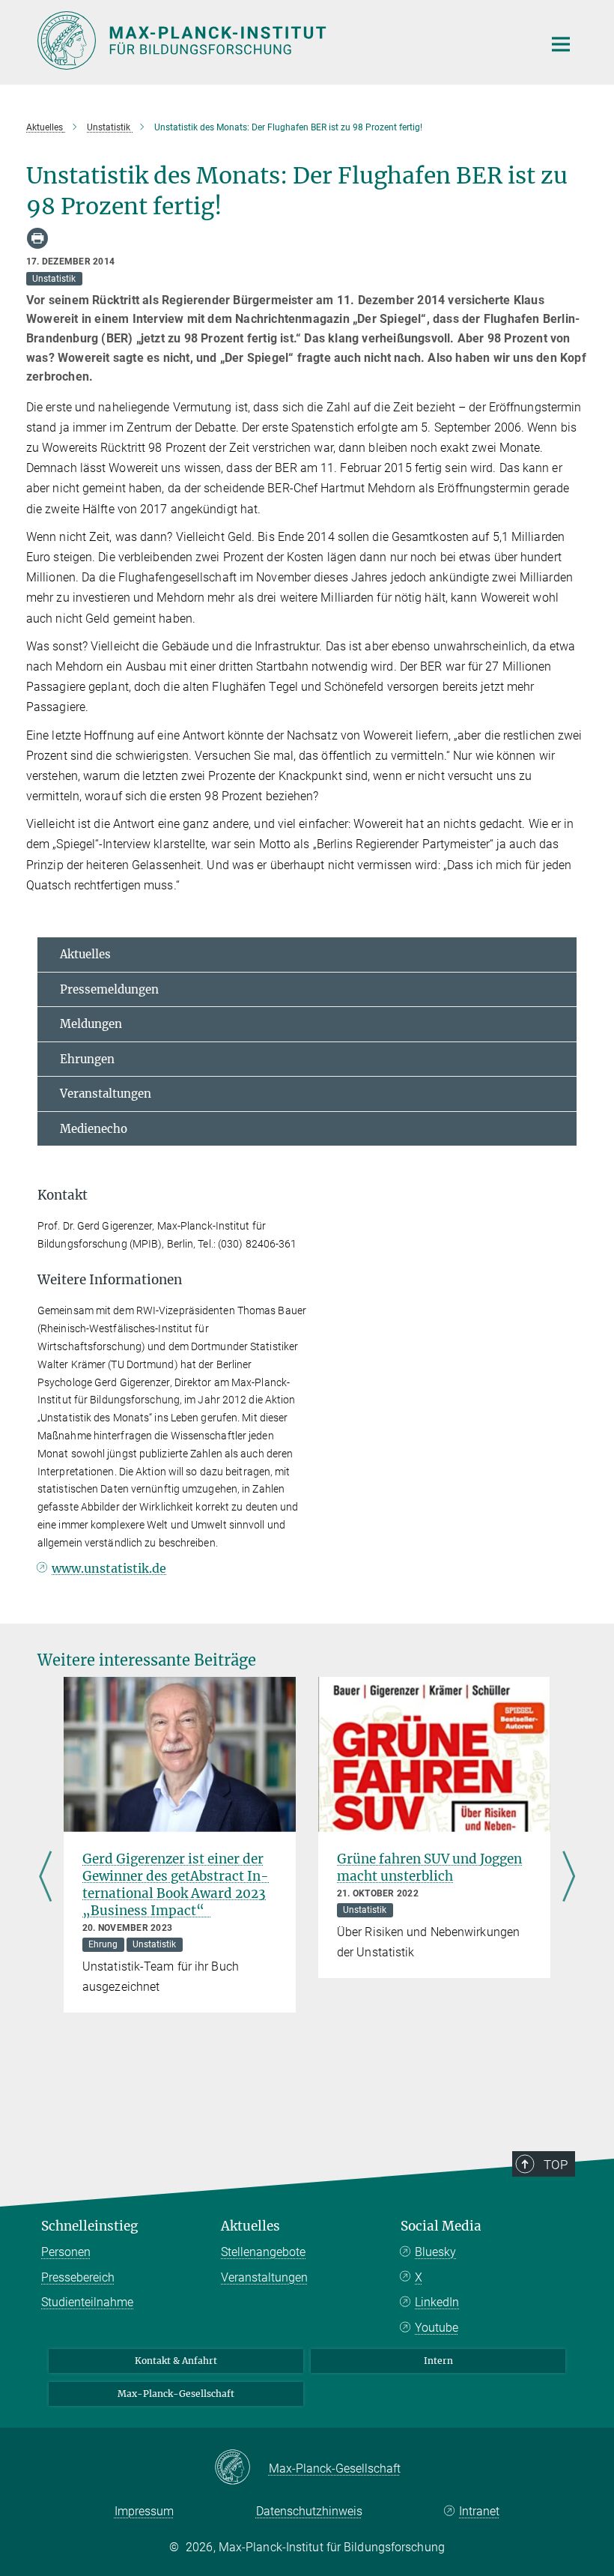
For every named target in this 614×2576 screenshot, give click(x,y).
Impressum (144, 2511)
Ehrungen (87, 1059)
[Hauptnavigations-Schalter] (561, 44)
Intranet (479, 2511)
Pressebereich (78, 2277)
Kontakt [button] (63, 1195)
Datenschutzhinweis (309, 2511)
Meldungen (91, 1024)
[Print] (37, 238)
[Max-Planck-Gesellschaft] (241, 2468)
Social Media (441, 2226)
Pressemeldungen (109, 989)
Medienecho (94, 1129)
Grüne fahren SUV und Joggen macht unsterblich (429, 1868)
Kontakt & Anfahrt (176, 2361)
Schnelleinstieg (89, 2226)
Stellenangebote (263, 2252)
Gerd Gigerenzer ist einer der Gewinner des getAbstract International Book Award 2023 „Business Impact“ (176, 1885)
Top (556, 2165)
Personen (66, 2252)
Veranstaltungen (106, 1094)
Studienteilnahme (87, 2302)
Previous (45, 1878)
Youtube (437, 2328)
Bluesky (435, 2252)
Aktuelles (85, 954)
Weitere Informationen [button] (110, 1280)
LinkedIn (437, 2302)
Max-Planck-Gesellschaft (176, 2394)
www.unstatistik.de (109, 1568)
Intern (438, 2361)
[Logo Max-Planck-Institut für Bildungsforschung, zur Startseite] (281, 40)
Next (569, 1878)
